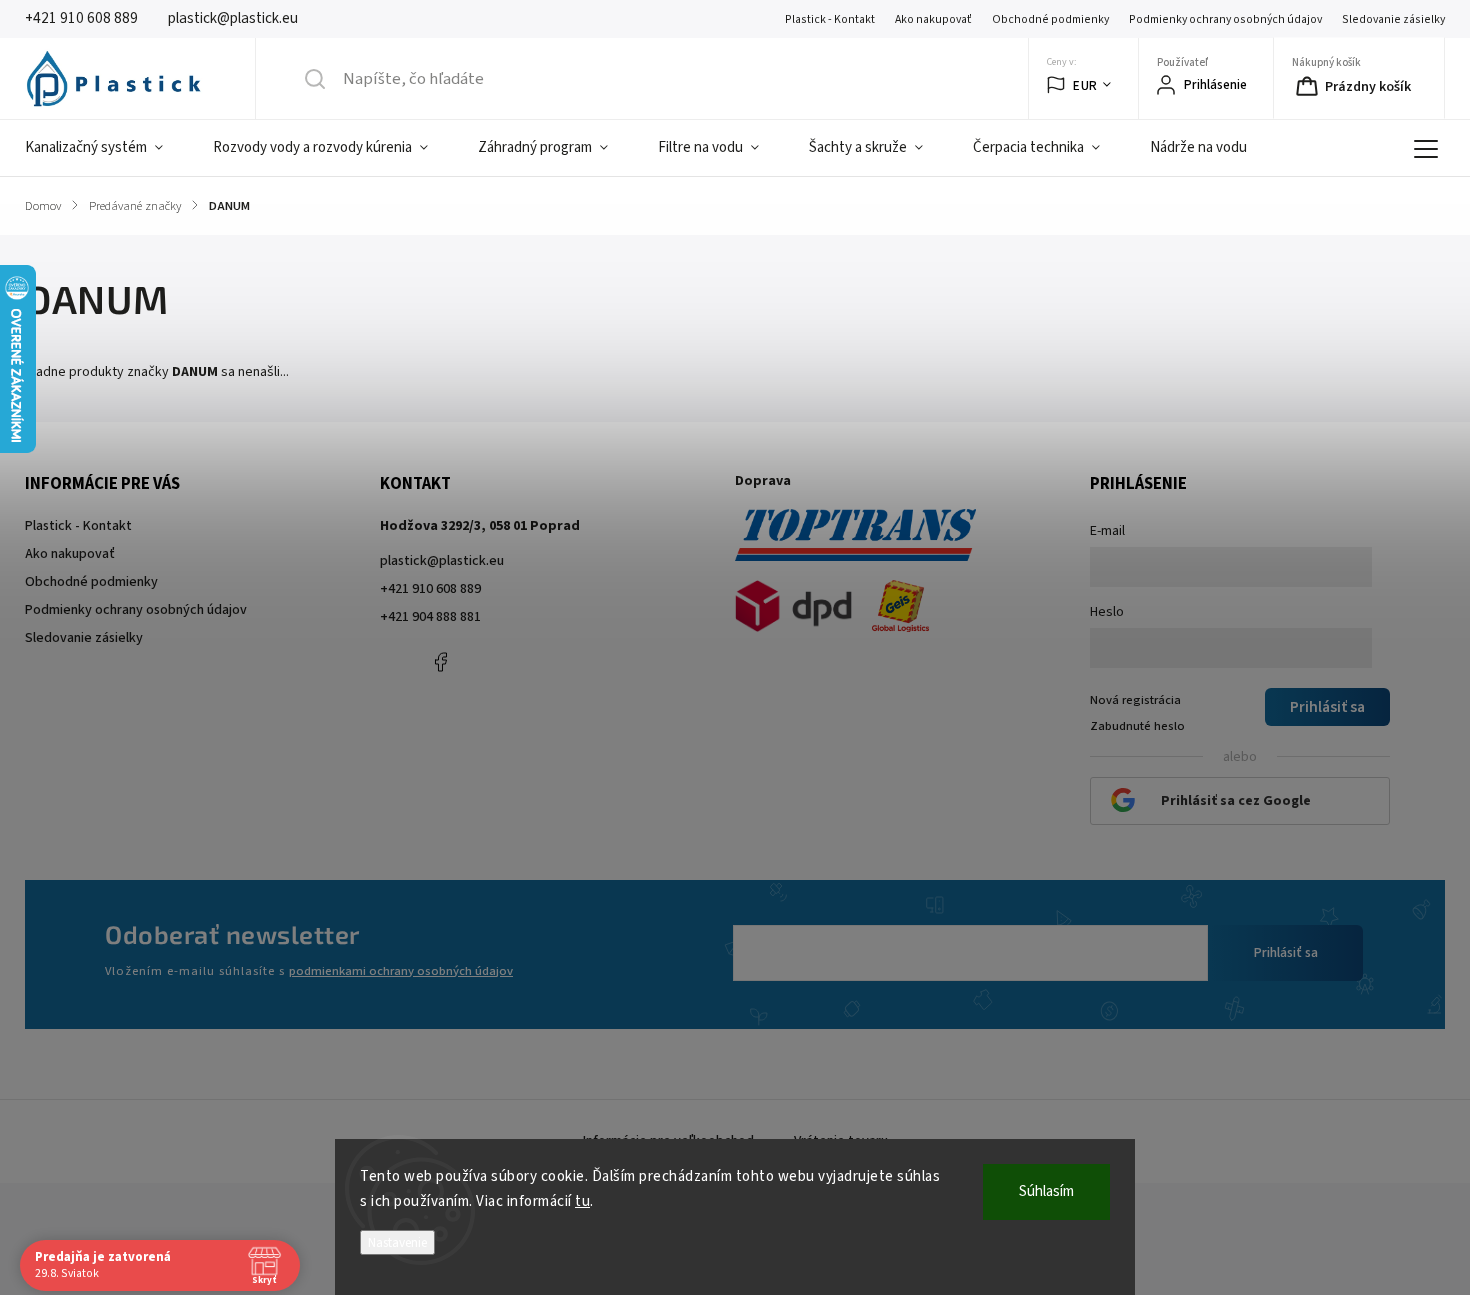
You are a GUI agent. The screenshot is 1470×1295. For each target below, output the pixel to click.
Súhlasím (1046, 1191)
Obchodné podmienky (1050, 19)
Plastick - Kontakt (830, 19)
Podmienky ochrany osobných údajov (1225, 19)
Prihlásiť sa (1286, 953)
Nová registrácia (1135, 700)
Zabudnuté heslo (1137, 726)
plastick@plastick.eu (442, 561)
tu (582, 1201)
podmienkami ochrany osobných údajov (401, 971)
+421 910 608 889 (430, 589)
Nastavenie (397, 1242)
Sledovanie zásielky (1393, 19)
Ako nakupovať (933, 19)
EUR (1085, 85)
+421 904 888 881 (430, 617)
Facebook (440, 662)
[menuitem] (106, 148)
